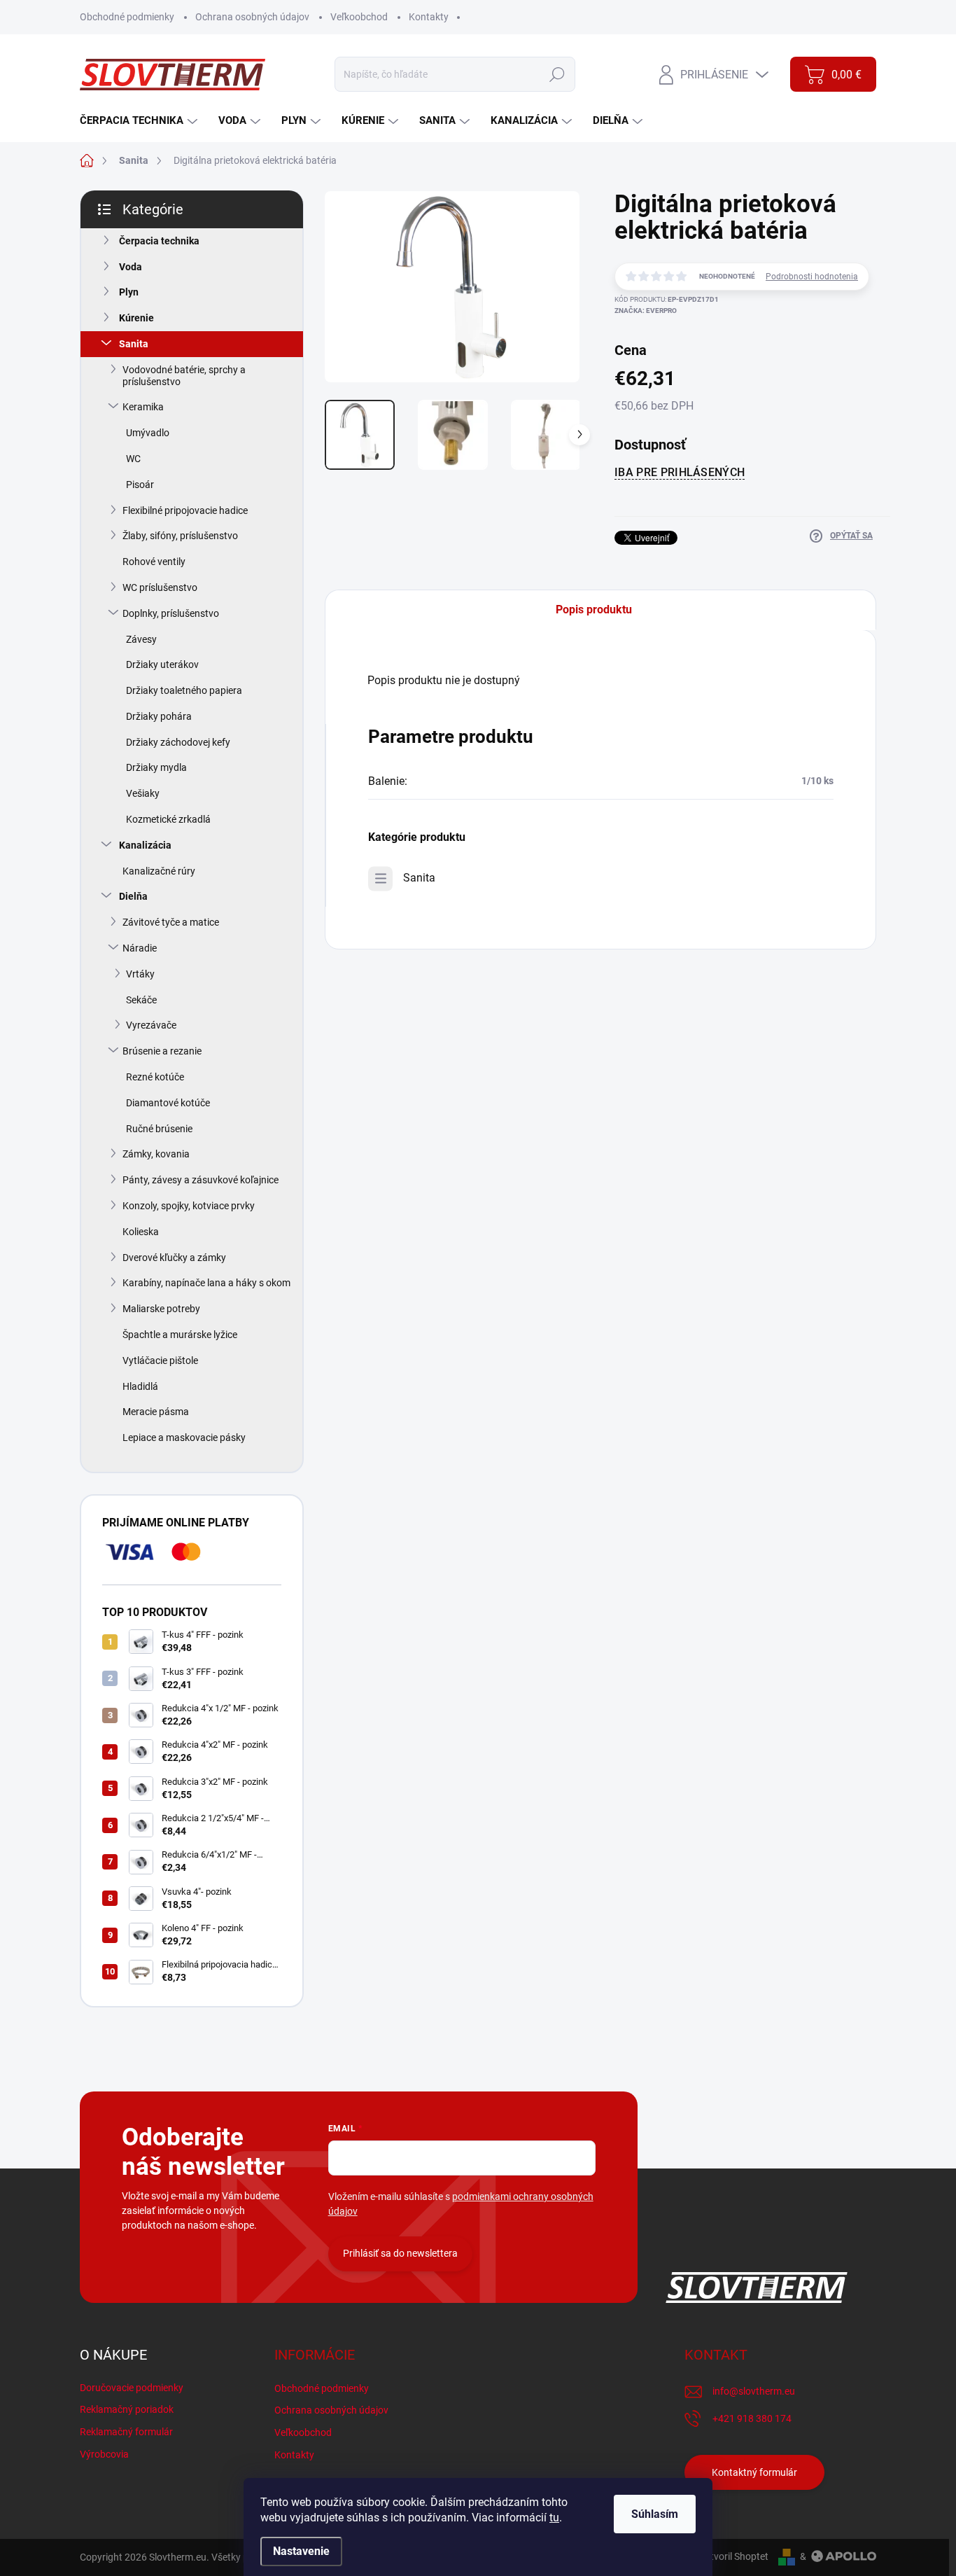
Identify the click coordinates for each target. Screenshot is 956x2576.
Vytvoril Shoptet (734, 2556)
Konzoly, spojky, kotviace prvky (189, 1206)
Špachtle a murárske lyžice (180, 1335)
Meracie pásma (156, 1412)
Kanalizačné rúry (159, 871)
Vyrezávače (151, 1025)
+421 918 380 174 (752, 2418)
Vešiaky (143, 793)
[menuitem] (140, 121)
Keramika (143, 407)
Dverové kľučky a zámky (174, 1258)
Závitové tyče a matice (171, 922)
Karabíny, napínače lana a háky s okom (206, 1283)
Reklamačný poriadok (127, 2409)
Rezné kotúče (155, 1077)
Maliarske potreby (161, 1309)
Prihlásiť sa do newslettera (400, 2253)
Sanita (134, 344)
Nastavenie (301, 2551)
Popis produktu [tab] (594, 610)
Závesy (141, 639)
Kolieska (141, 1232)
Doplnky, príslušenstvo (171, 613)
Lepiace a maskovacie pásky (184, 1437)
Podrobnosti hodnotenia (812, 277)
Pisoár (140, 485)
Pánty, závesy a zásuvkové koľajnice (201, 1180)
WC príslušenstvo (160, 587)
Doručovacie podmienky (132, 2388)
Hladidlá (140, 1386)
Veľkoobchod (359, 17)
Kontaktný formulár (754, 2472)
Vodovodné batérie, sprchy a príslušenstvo (184, 376)
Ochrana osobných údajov (252, 17)
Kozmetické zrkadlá (168, 819)
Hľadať (557, 74)
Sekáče (141, 1000)
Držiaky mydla (156, 767)
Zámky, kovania (156, 1154)
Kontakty (429, 17)
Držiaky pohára (159, 716)
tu (554, 2518)
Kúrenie (136, 318)
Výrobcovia (104, 2454)
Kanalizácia (145, 845)
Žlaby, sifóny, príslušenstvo (180, 536)
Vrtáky (140, 974)
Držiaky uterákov (162, 664)
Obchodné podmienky (127, 17)
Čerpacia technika (159, 241)
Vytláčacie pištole (160, 1360)
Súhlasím (655, 2514)
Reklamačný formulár (126, 2432)
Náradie (140, 948)
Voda (131, 267)
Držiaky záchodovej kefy (178, 742)
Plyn (129, 292)
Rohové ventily (154, 562)
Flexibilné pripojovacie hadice (185, 510)
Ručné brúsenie (159, 1129)
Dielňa (133, 896)
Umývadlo (148, 433)
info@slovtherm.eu (754, 2391)
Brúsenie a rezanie (162, 1051)
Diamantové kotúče (168, 1103)
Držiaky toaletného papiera (184, 690)
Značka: (646, 311)
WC (133, 459)
